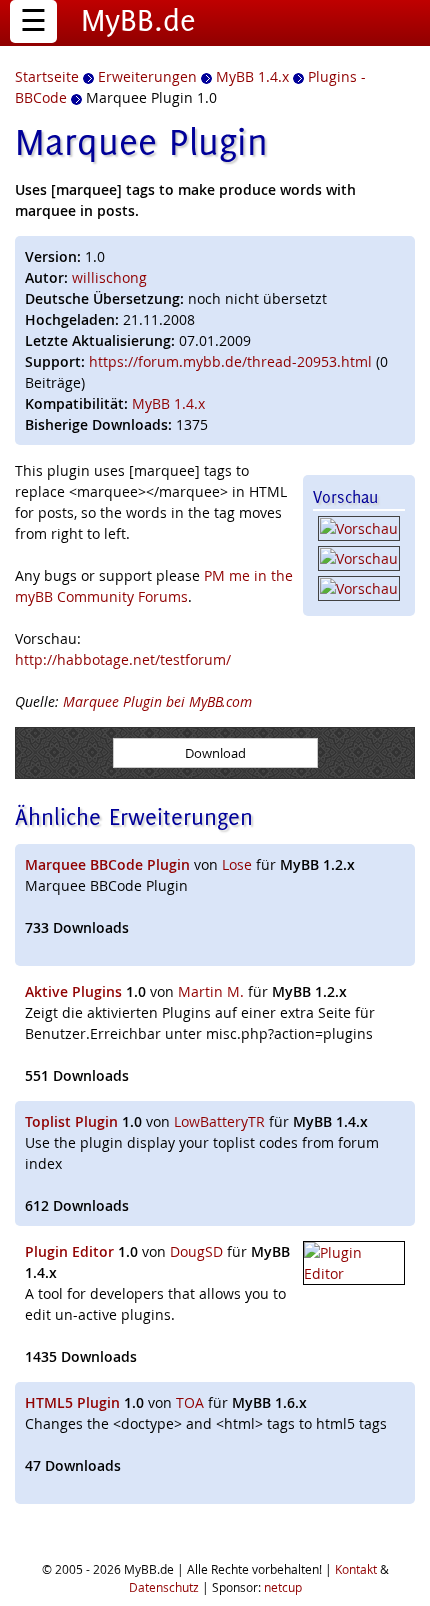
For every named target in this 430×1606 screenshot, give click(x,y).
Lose (237, 864)
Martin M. (211, 991)
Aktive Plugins (73, 991)
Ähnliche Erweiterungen (134, 816)
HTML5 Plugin (72, 1402)
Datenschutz (164, 1587)
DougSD (196, 1251)
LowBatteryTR (219, 1121)
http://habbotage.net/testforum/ (123, 659)
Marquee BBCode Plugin (107, 864)
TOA (190, 1402)
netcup (283, 1587)
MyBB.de (138, 20)
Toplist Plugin (71, 1121)
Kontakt (356, 1569)
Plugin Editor (69, 1251)
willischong (109, 277)
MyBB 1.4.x (168, 403)
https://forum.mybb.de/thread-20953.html (230, 361)
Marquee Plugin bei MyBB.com (157, 701)
